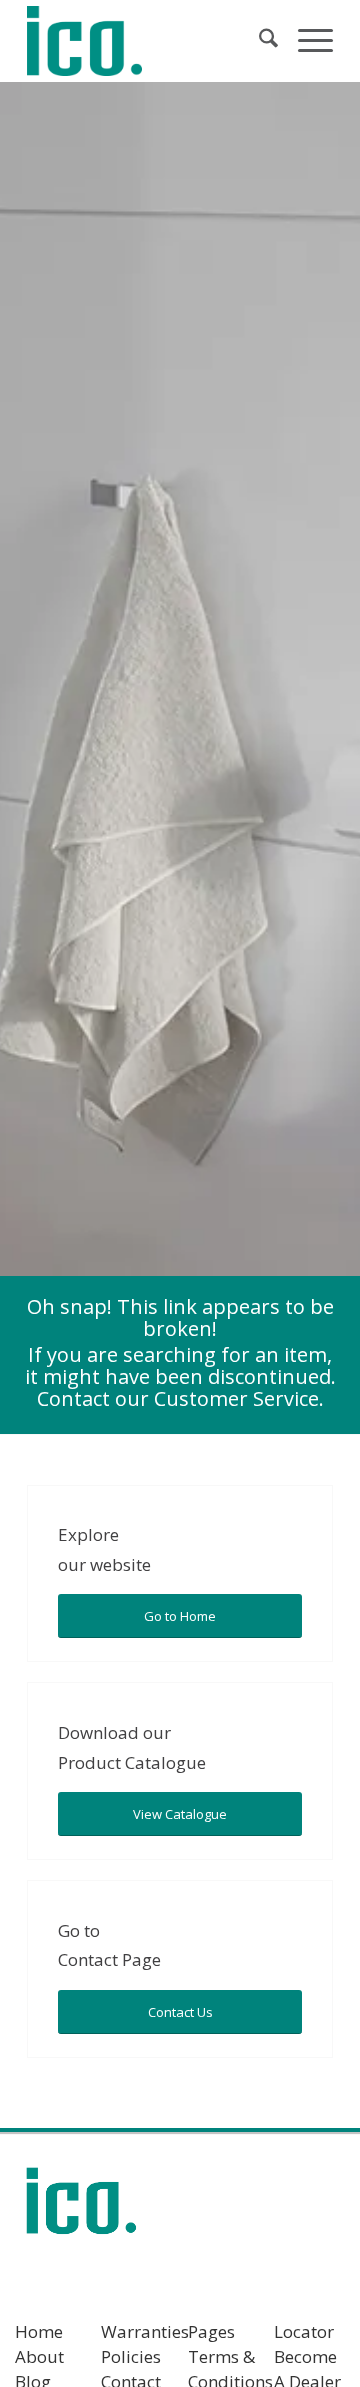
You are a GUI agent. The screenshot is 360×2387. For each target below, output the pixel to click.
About (39, 2356)
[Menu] (305, 41)
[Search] (258, 41)
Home (39, 2331)
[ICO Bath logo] (81, 2207)
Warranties (145, 2331)
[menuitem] (258, 41)
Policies (131, 2356)
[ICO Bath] (149, 41)
